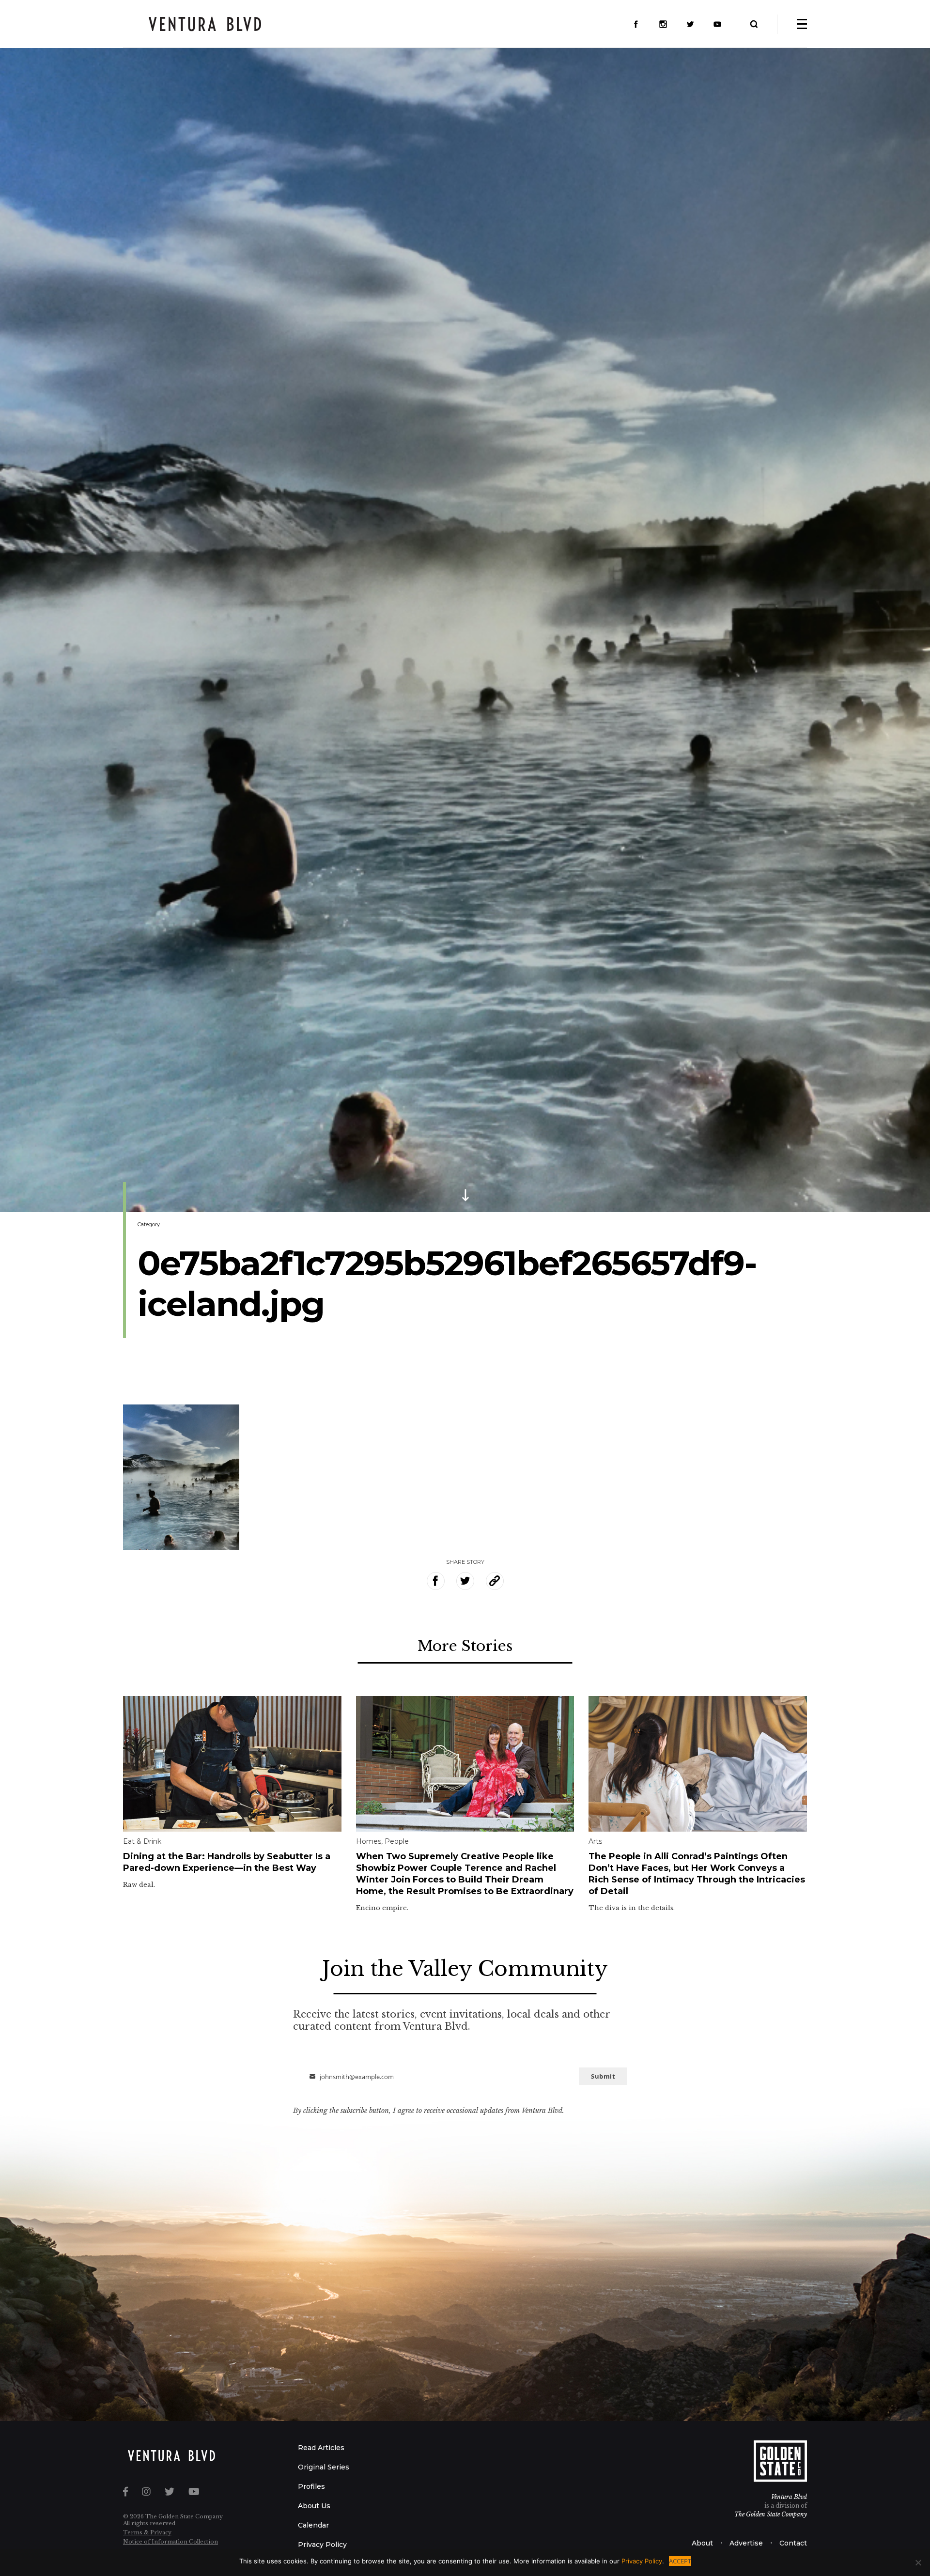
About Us (314, 2506)
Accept (680, 2561)
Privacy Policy (322, 2545)
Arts (595, 1841)
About (702, 2543)
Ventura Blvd (789, 2497)
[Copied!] (495, 1581)
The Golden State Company (771, 2514)
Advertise (746, 2543)
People (397, 1841)
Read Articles (321, 2448)
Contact (793, 2543)
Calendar (313, 2525)
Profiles (311, 2486)
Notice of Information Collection (170, 2542)
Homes (369, 1841)
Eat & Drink (142, 1841)
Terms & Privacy (147, 2532)
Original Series (324, 2467)
